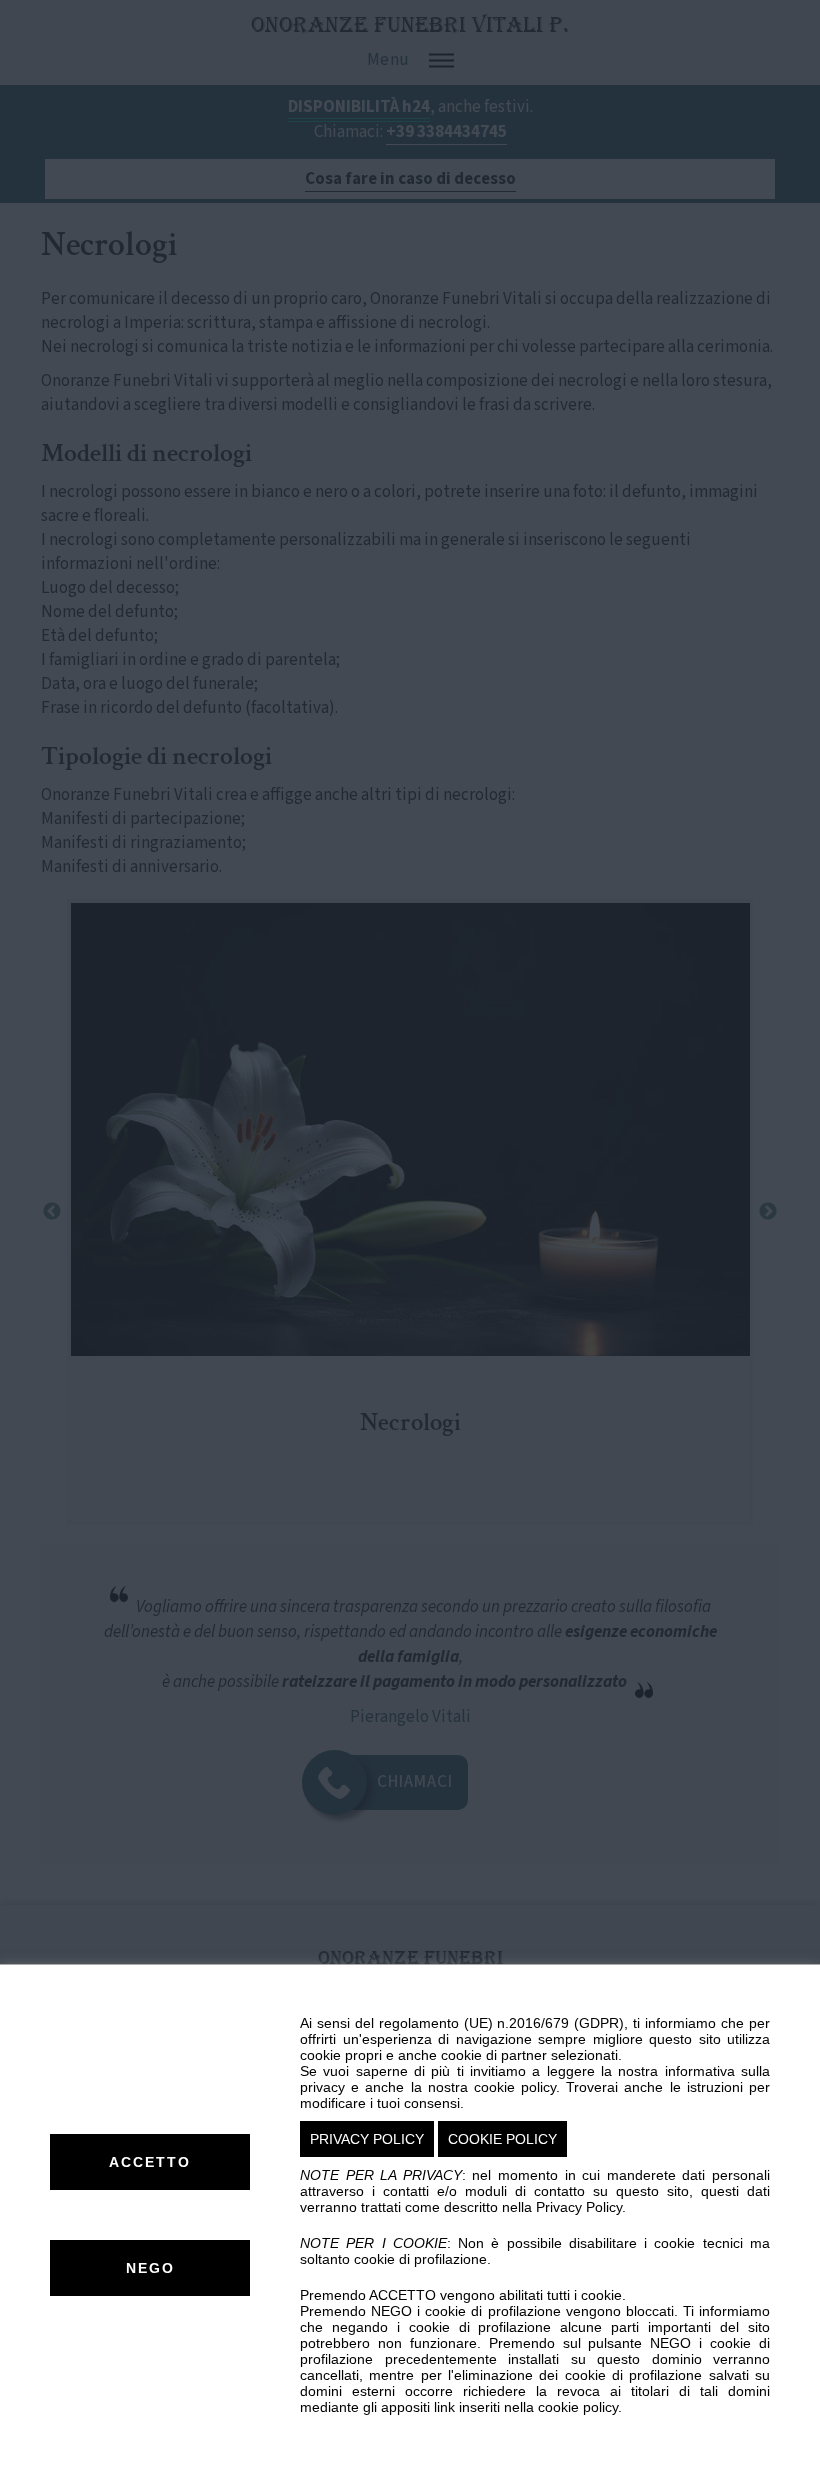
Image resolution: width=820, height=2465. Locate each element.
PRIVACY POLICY (367, 2139)
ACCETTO (150, 2162)
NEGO (150, 2268)
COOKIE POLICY (502, 2139)
